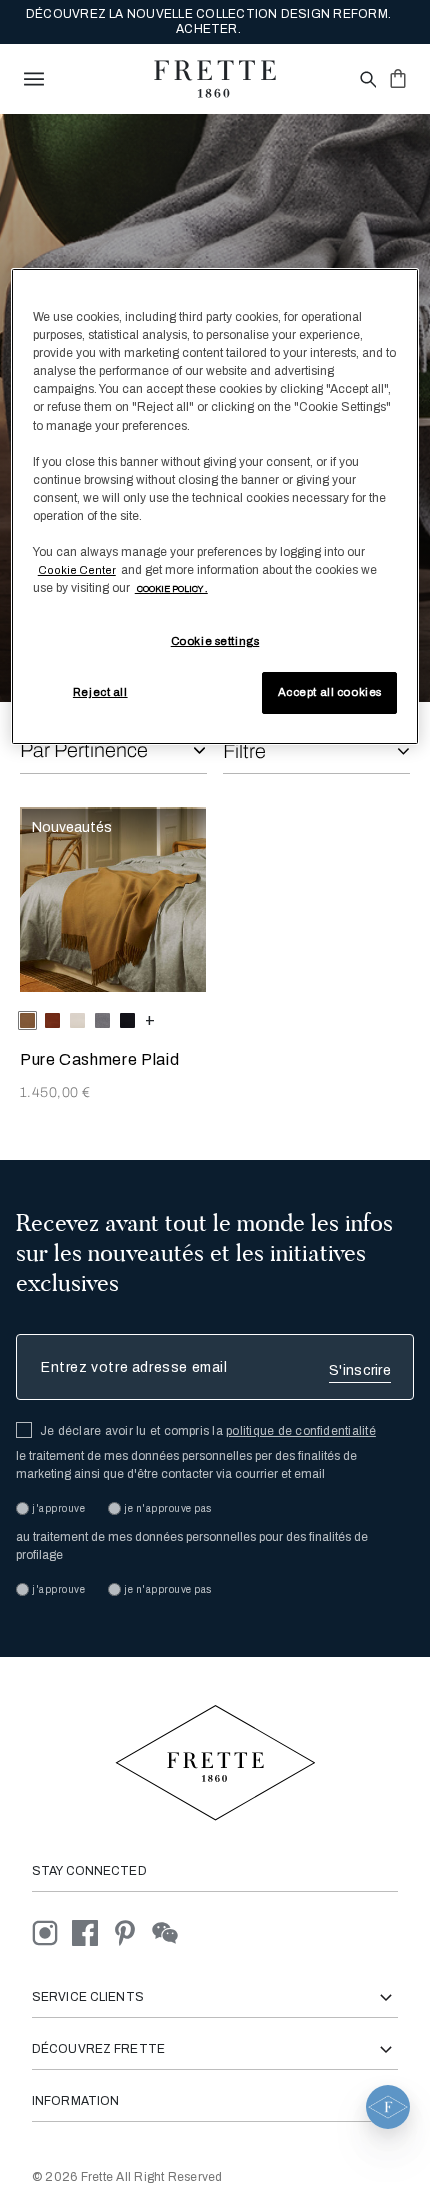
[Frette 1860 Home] (215, 79)
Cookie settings (215, 641)
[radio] (52, 1020)
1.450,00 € (55, 1092)
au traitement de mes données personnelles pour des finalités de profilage (192, 1546)
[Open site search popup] (366, 80)
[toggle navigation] (34, 79)
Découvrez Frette (98, 2049)
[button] (388, 2107)
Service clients (88, 1997)
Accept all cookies (330, 692)
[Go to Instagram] (52, 1932)
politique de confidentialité (301, 1431)
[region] (215, 506)
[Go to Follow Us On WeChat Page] (170, 1932)
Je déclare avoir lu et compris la (208, 1431)
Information (75, 2101)
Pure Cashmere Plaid (99, 1059)
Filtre (244, 751)
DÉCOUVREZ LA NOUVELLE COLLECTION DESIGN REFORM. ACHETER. (208, 21)
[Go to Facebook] (92, 1932)
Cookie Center (77, 570)
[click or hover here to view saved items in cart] (398, 78)
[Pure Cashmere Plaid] (113, 900)
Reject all (100, 692)
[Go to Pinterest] (132, 1932)
